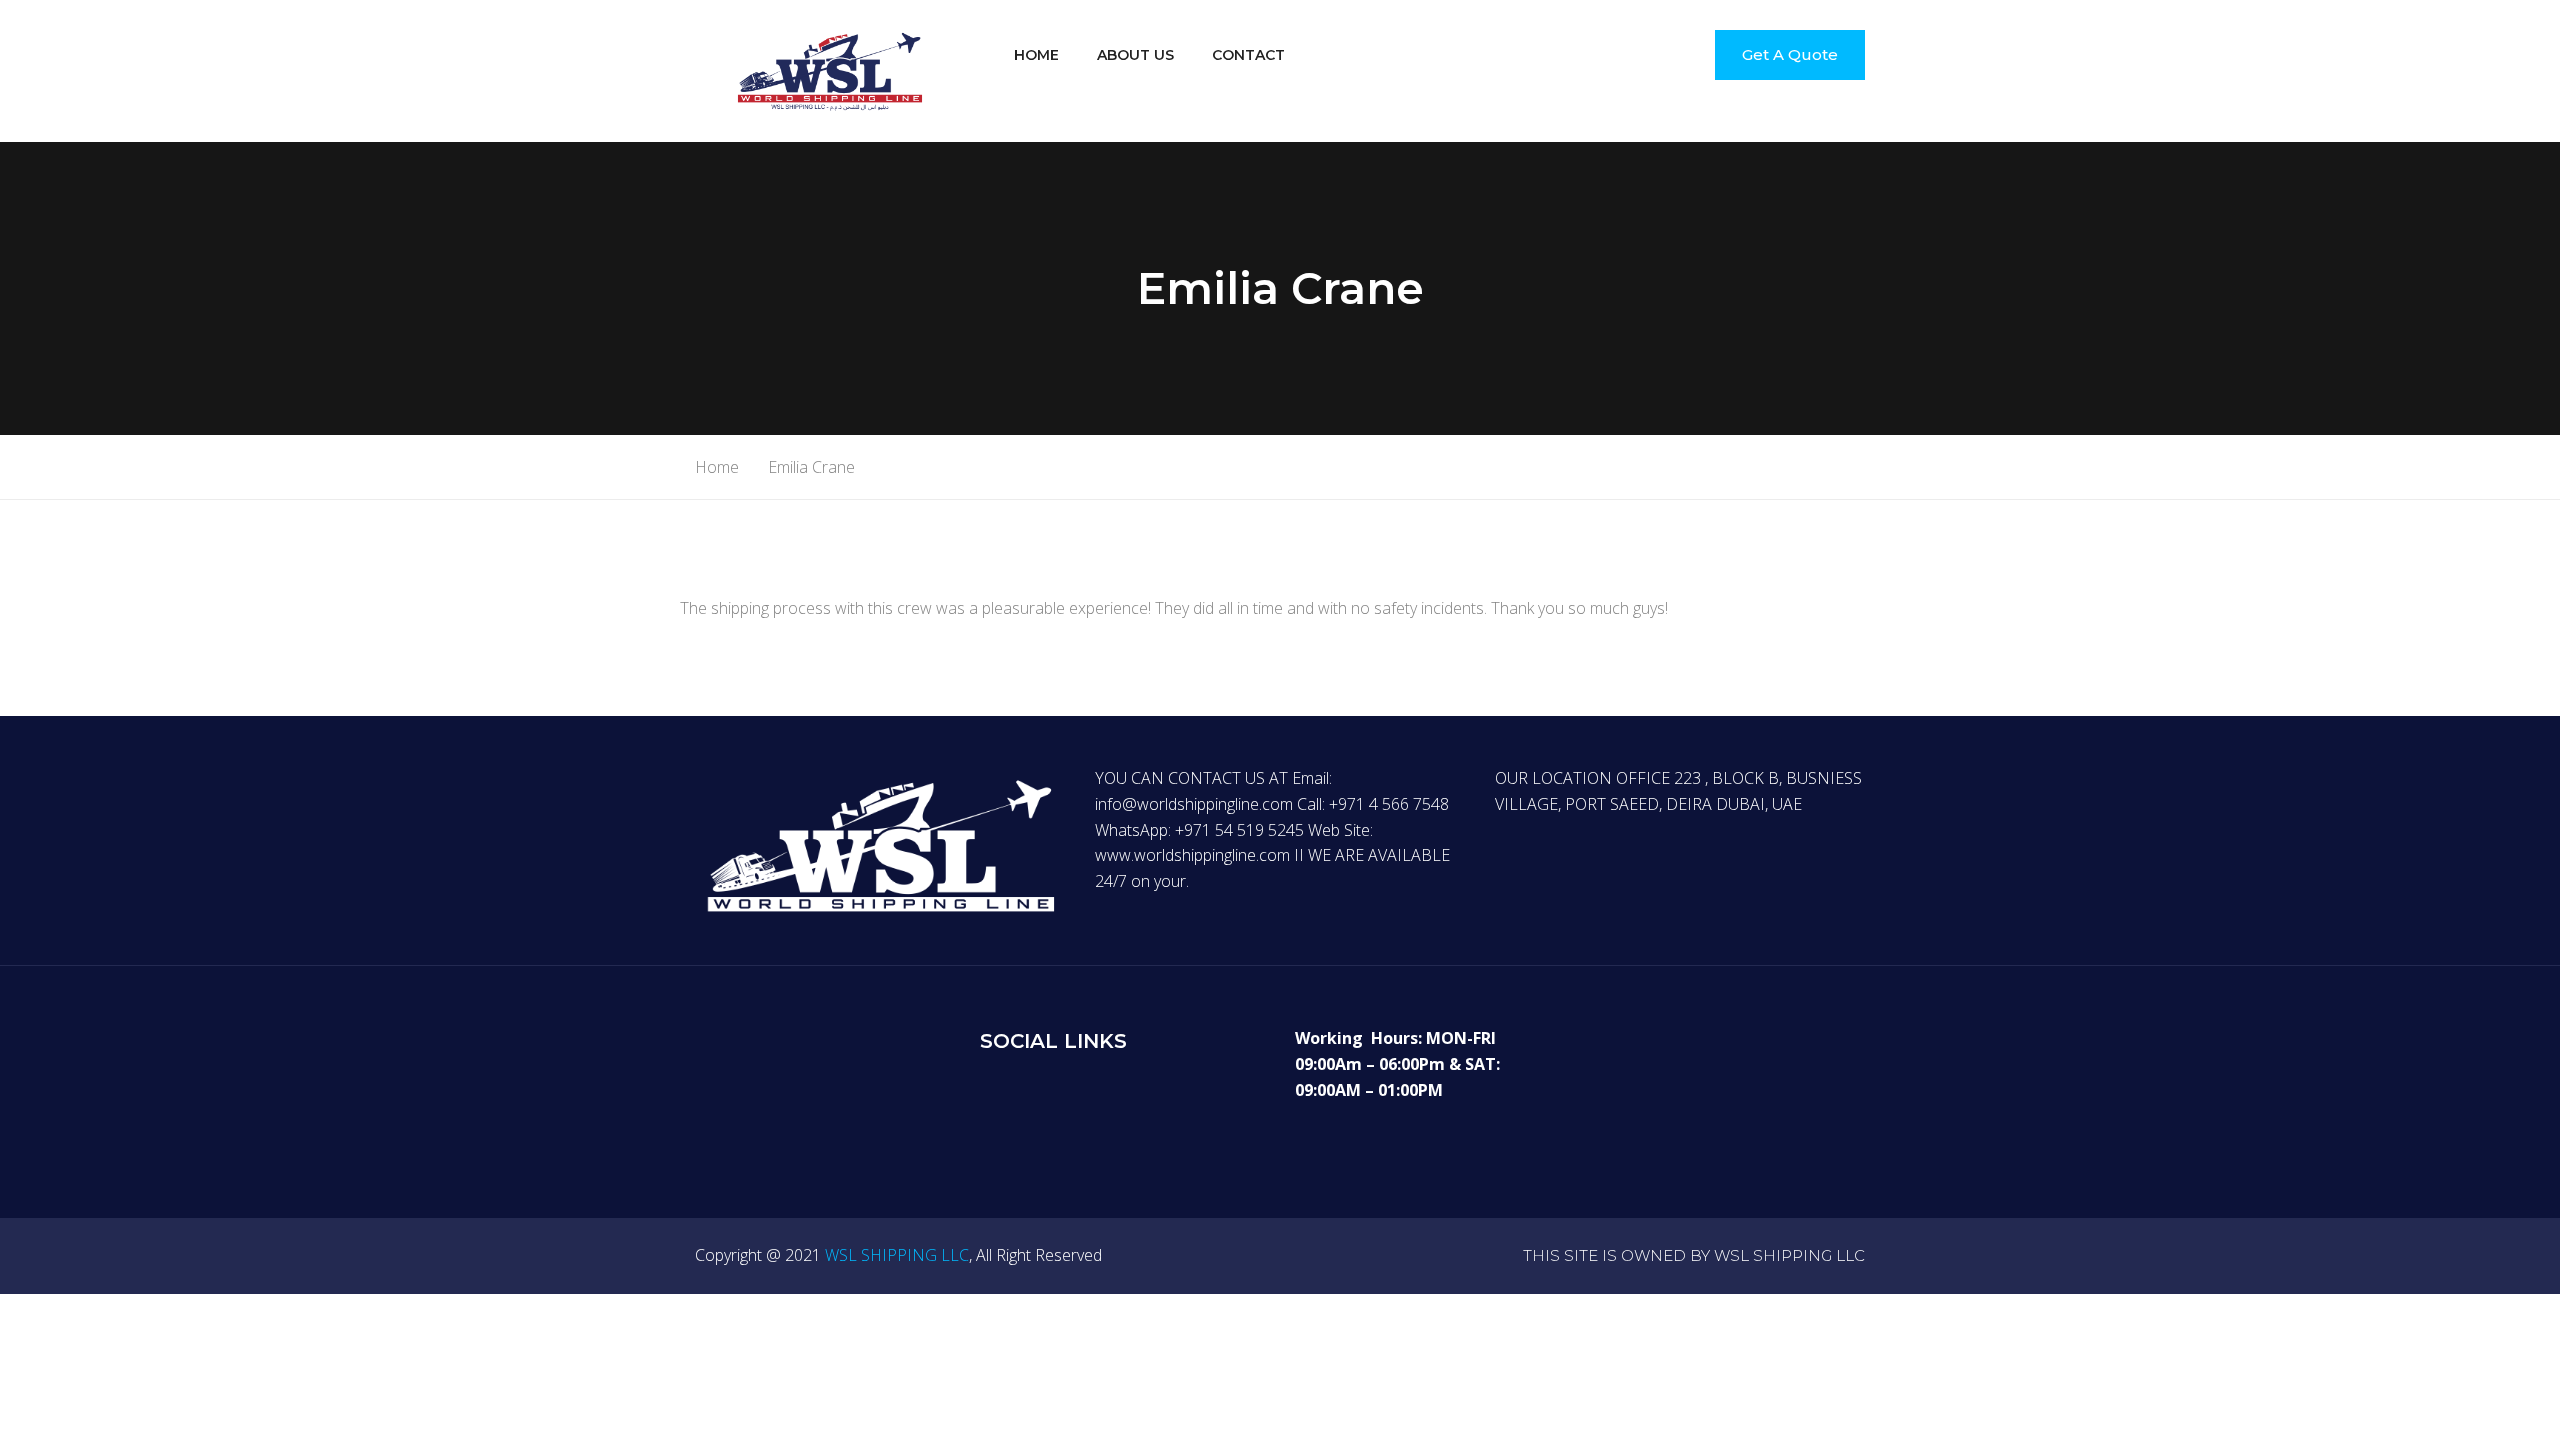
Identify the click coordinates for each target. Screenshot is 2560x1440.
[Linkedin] (1043, 1088)
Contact (1248, 55)
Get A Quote (1790, 54)
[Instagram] (1085, 1088)
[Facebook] (1001, 1088)
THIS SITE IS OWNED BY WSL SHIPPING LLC (1694, 1255)
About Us (1135, 55)
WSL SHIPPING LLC (897, 1255)
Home (1036, 55)
